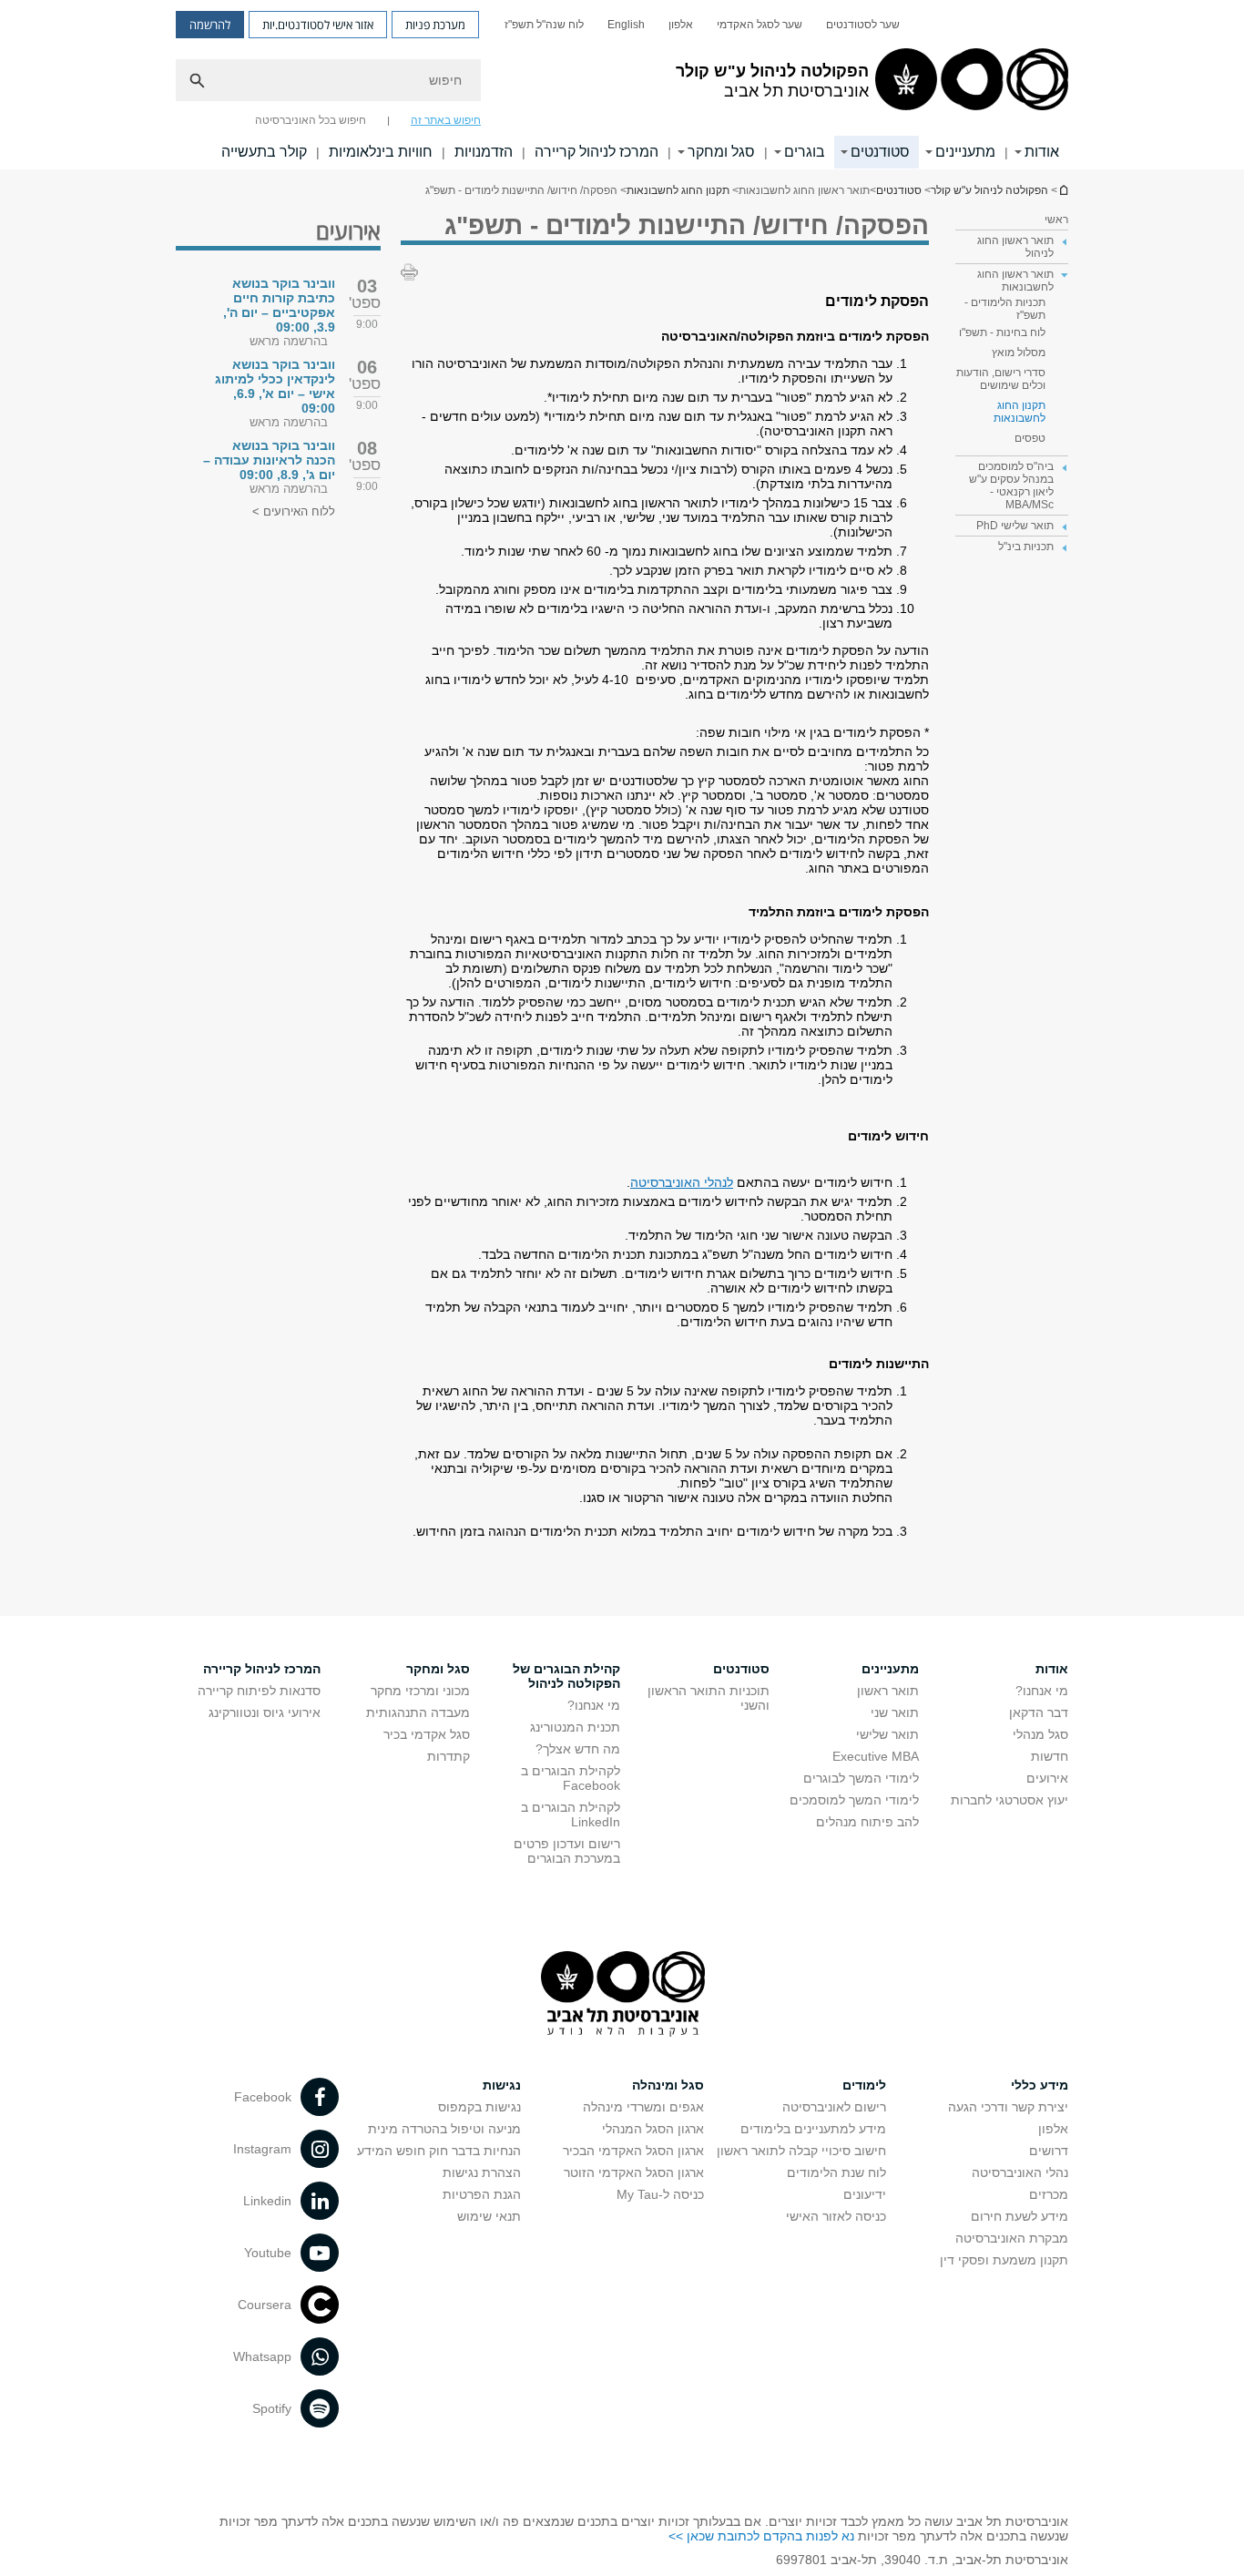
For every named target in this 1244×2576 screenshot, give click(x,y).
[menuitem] (863, 25)
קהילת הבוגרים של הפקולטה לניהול (566, 1676)
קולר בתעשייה (264, 152)
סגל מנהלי (1040, 1734)
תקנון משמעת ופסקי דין (1004, 2260)
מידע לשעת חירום (1020, 2216)
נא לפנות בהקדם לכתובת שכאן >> (761, 2536)
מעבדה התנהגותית (418, 1712)
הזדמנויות (484, 152)
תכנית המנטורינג (575, 1727)
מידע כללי (1040, 2085)
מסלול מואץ (1019, 353)
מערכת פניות (435, 25)
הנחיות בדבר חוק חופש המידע (439, 2151)
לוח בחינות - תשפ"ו (1002, 332)
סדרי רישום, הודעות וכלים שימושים (1001, 379)
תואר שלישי (887, 1734)
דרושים (1049, 2151)
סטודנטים (880, 152)
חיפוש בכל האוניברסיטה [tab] (311, 120)
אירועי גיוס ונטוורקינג (265, 1712)
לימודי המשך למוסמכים (854, 1800)
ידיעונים (865, 2194)
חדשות (1050, 1756)
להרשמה (210, 25)
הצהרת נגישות (482, 2172)
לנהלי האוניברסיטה (682, 1182)
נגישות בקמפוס (479, 2107)
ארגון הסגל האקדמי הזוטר (634, 2172)
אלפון (681, 25)
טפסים (1030, 438)
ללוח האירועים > (294, 511)
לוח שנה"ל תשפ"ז (544, 25)
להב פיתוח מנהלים (867, 1822)
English (626, 25)
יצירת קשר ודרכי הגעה (1008, 2107)
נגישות (502, 2085)
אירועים (1047, 1778)
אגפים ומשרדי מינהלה (643, 2107)
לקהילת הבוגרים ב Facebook (571, 1778)
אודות (1042, 152)
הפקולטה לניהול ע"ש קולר (989, 190)
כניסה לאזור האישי (836, 2216)
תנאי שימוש (489, 2216)
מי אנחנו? (1042, 1691)
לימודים (864, 2085)
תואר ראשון (888, 1691)
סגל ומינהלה (668, 2085)
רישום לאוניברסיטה (834, 2107)
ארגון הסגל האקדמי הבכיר (633, 2151)
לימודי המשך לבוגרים (861, 1778)
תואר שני (895, 1712)
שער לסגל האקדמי (760, 25)
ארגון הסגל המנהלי (653, 2129)
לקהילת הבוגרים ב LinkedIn (571, 1814)
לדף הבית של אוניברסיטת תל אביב (1063, 190)
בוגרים (805, 152)
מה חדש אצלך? (578, 1749)
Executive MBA (876, 1756)
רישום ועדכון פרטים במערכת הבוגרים (567, 1851)
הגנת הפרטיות (482, 2194)
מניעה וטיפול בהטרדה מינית (444, 2129)
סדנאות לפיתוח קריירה (259, 1691)
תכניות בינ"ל (1026, 547)
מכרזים (1049, 2194)
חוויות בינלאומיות (381, 152)
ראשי (1056, 220)
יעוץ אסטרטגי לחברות (1009, 1800)
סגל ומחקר (721, 152)
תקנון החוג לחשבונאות (678, 190)
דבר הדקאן (1039, 1712)
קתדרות (449, 1756)
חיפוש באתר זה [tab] (446, 120)
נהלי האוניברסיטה (1020, 2172)
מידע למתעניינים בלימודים (813, 2129)
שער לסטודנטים (863, 25)
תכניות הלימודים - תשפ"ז (1005, 309)
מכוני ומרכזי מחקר (420, 1691)
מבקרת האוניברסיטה (1012, 2238)
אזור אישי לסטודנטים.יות (318, 25)
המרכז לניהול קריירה (597, 152)
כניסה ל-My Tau (660, 2194)
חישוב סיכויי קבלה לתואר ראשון (801, 2151)
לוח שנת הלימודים (836, 2172)
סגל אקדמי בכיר (427, 1734)
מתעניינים (965, 152)
